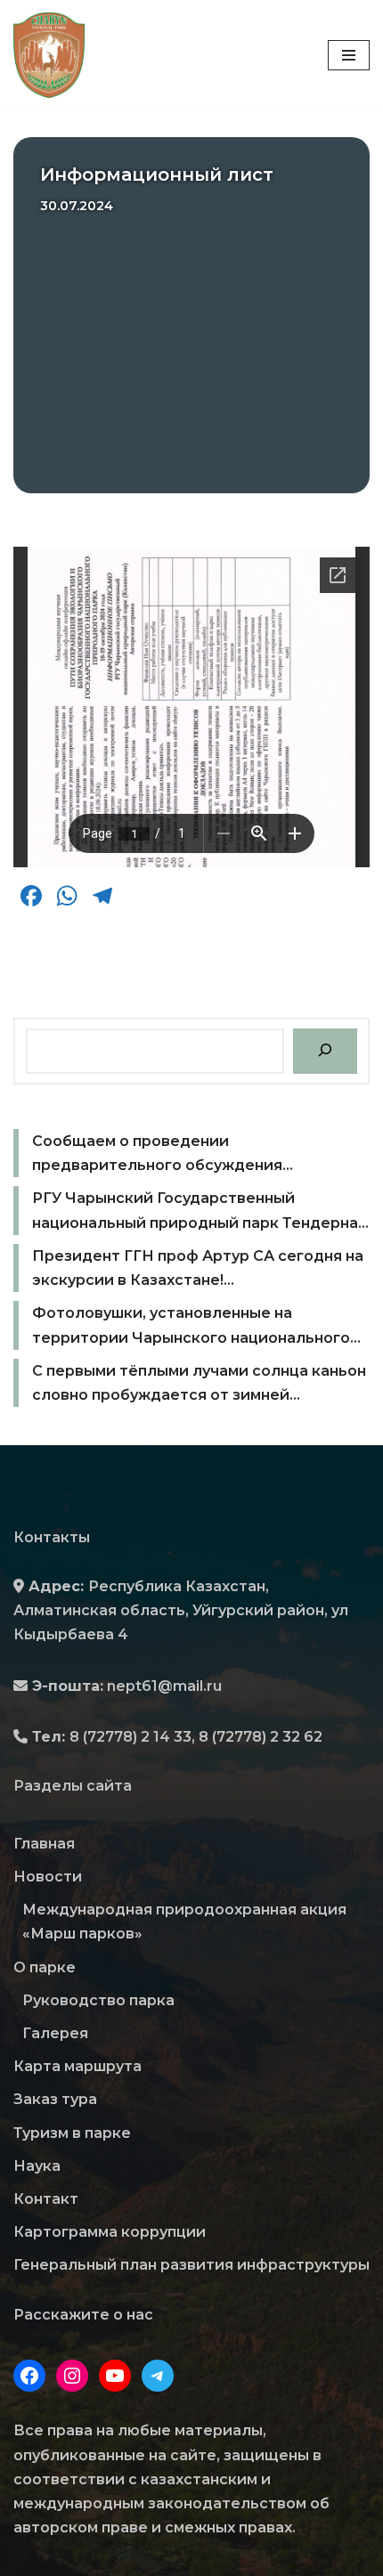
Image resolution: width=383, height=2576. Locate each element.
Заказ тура (55, 2099)
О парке (45, 1967)
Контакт (46, 2199)
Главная (44, 1844)
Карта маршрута (77, 2066)
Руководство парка (98, 2000)
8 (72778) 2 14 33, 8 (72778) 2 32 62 (196, 1737)
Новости (48, 1877)
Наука (37, 2166)
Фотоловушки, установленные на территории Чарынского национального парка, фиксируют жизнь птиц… (191, 1327)
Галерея (55, 2033)
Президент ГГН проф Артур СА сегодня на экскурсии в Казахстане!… (198, 1268)
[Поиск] (325, 1051)
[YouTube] (115, 2376)
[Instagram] (72, 2376)
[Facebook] (29, 2376)
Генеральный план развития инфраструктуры (191, 2265)
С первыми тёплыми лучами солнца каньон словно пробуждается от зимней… (199, 1383)
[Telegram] (158, 2376)
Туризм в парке (72, 2133)
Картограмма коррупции (110, 2232)
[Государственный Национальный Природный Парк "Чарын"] (53, 55)
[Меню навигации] (349, 55)
